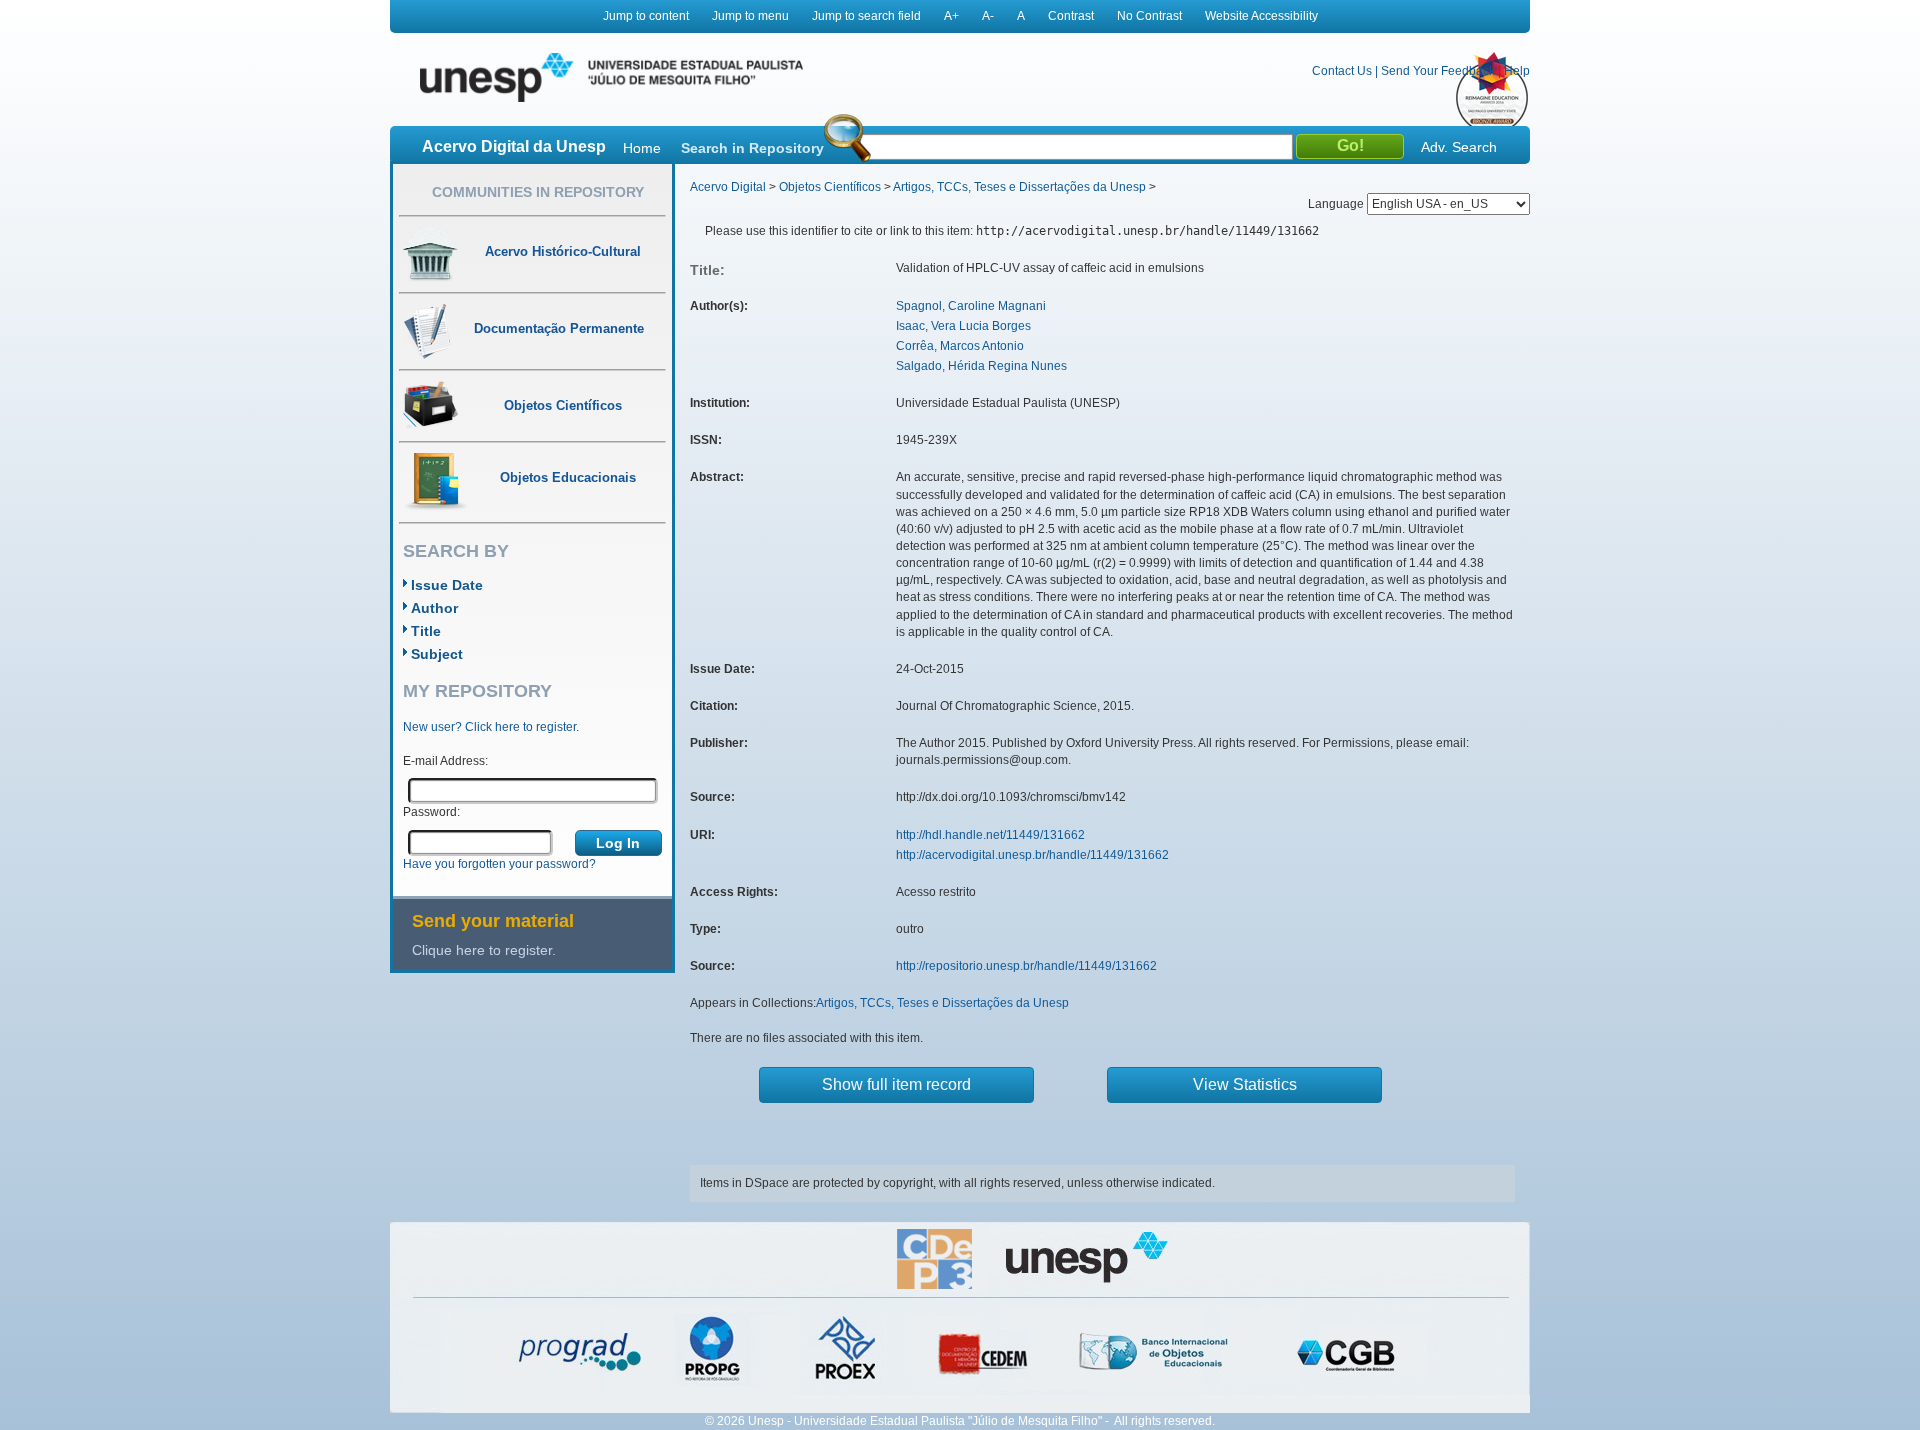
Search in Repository (752, 148)
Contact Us (1342, 71)
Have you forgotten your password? (499, 864)
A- (988, 16)
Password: (431, 812)
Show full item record (896, 1084)
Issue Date (447, 585)
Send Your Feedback (1438, 71)
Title (426, 631)
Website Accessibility (1261, 16)
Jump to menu (750, 16)
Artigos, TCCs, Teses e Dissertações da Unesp (1019, 187)
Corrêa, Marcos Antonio (960, 346)
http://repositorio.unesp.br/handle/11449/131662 (1026, 966)
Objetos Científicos (830, 187)
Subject (437, 654)
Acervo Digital (728, 187)
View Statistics (1245, 1084)
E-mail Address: (445, 761)
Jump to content (646, 16)
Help (1517, 71)
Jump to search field (866, 16)
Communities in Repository (538, 192)
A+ (951, 16)
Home (642, 148)
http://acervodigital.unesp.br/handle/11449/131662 (1032, 855)
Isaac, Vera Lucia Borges (963, 326)
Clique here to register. (484, 950)
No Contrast (1149, 16)
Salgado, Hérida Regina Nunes (981, 366)
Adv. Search (1459, 147)
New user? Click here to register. (491, 727)
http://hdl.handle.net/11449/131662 (990, 835)
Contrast (1071, 16)
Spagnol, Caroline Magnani (971, 306)
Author (434, 608)
